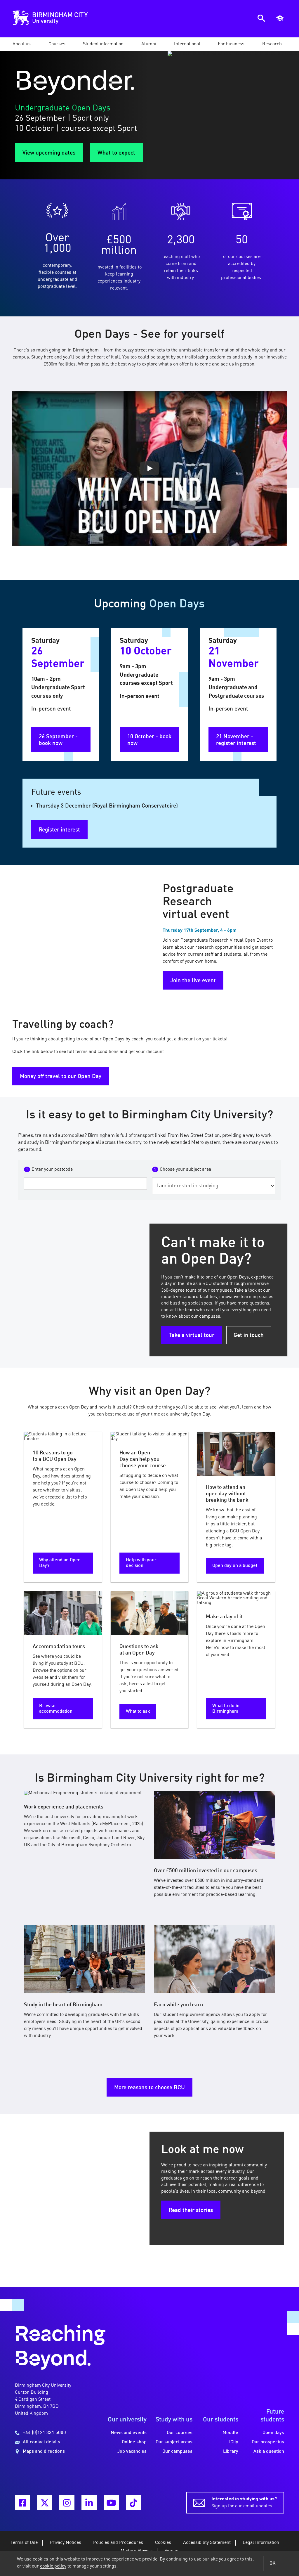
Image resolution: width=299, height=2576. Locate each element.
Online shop (134, 2442)
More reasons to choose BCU (149, 2088)
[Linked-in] (89, 2503)
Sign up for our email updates (244, 2503)
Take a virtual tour (192, 1335)
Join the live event (193, 981)
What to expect (116, 153)
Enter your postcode (52, 1170)
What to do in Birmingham (226, 1709)
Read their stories (191, 2211)
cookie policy (53, 2566)
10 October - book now (149, 740)
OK (273, 2563)
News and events (129, 2433)
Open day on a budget (235, 1566)
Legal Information (261, 2543)
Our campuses (177, 2452)
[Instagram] (67, 2503)
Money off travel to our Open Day (61, 1077)
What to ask (138, 1711)
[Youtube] (111, 2503)
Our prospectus (268, 2442)
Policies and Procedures (118, 2543)
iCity (234, 2442)
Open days (273, 2433)
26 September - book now (58, 740)
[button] (22, 44)
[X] (45, 2503)
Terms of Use (24, 2543)
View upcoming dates (49, 153)
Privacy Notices (65, 2543)
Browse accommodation (56, 1709)
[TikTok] (133, 2503)
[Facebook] (22, 2503)
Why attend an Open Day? (60, 1563)
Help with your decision (141, 1563)
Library (231, 2452)
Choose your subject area (185, 1170)
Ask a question (269, 2452)
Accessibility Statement (207, 2543)
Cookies (163, 2543)
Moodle (230, 2433)
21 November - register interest (236, 740)
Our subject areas (174, 2442)
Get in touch (249, 1335)
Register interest (59, 830)
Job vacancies (132, 2452)
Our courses (180, 2433)
